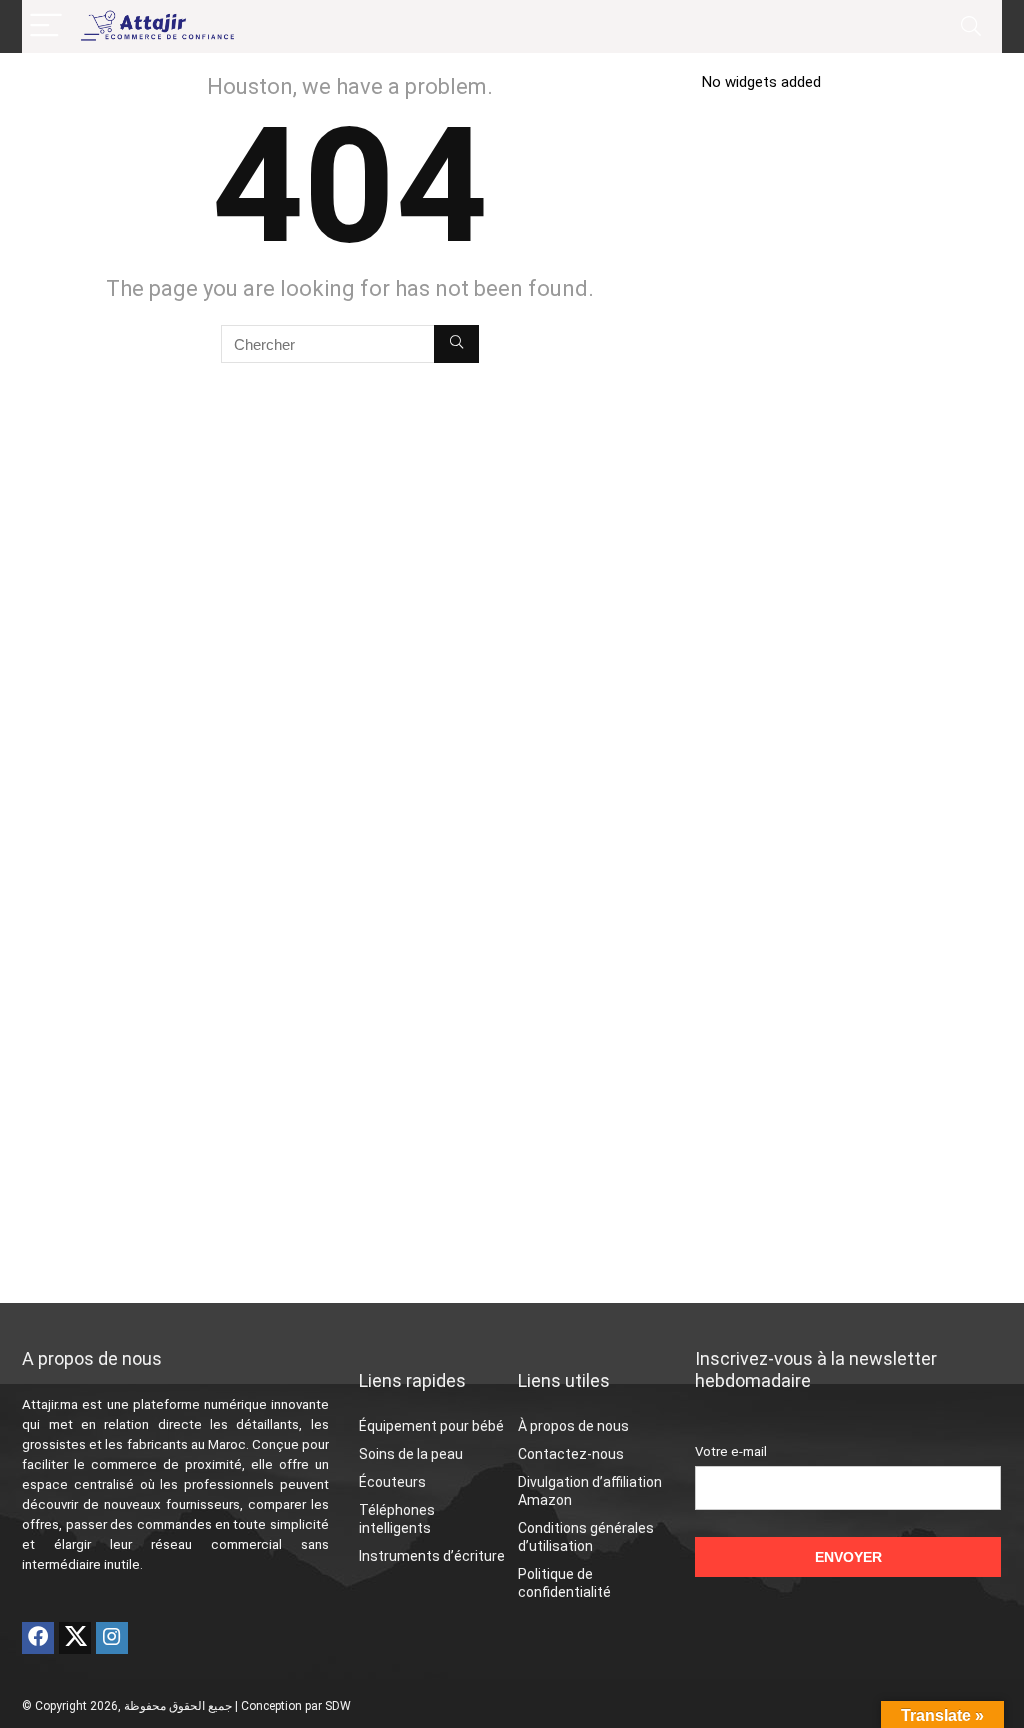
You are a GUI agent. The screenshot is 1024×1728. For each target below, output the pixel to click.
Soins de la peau (411, 1454)
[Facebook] (38, 1638)
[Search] (971, 26)
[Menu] (46, 26)
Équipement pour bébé (431, 1426)
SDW (338, 1706)
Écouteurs (392, 1482)
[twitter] (75, 1638)
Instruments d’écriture (432, 1556)
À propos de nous (573, 1426)
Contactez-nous (571, 1454)
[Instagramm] (112, 1638)
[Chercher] (456, 344)
